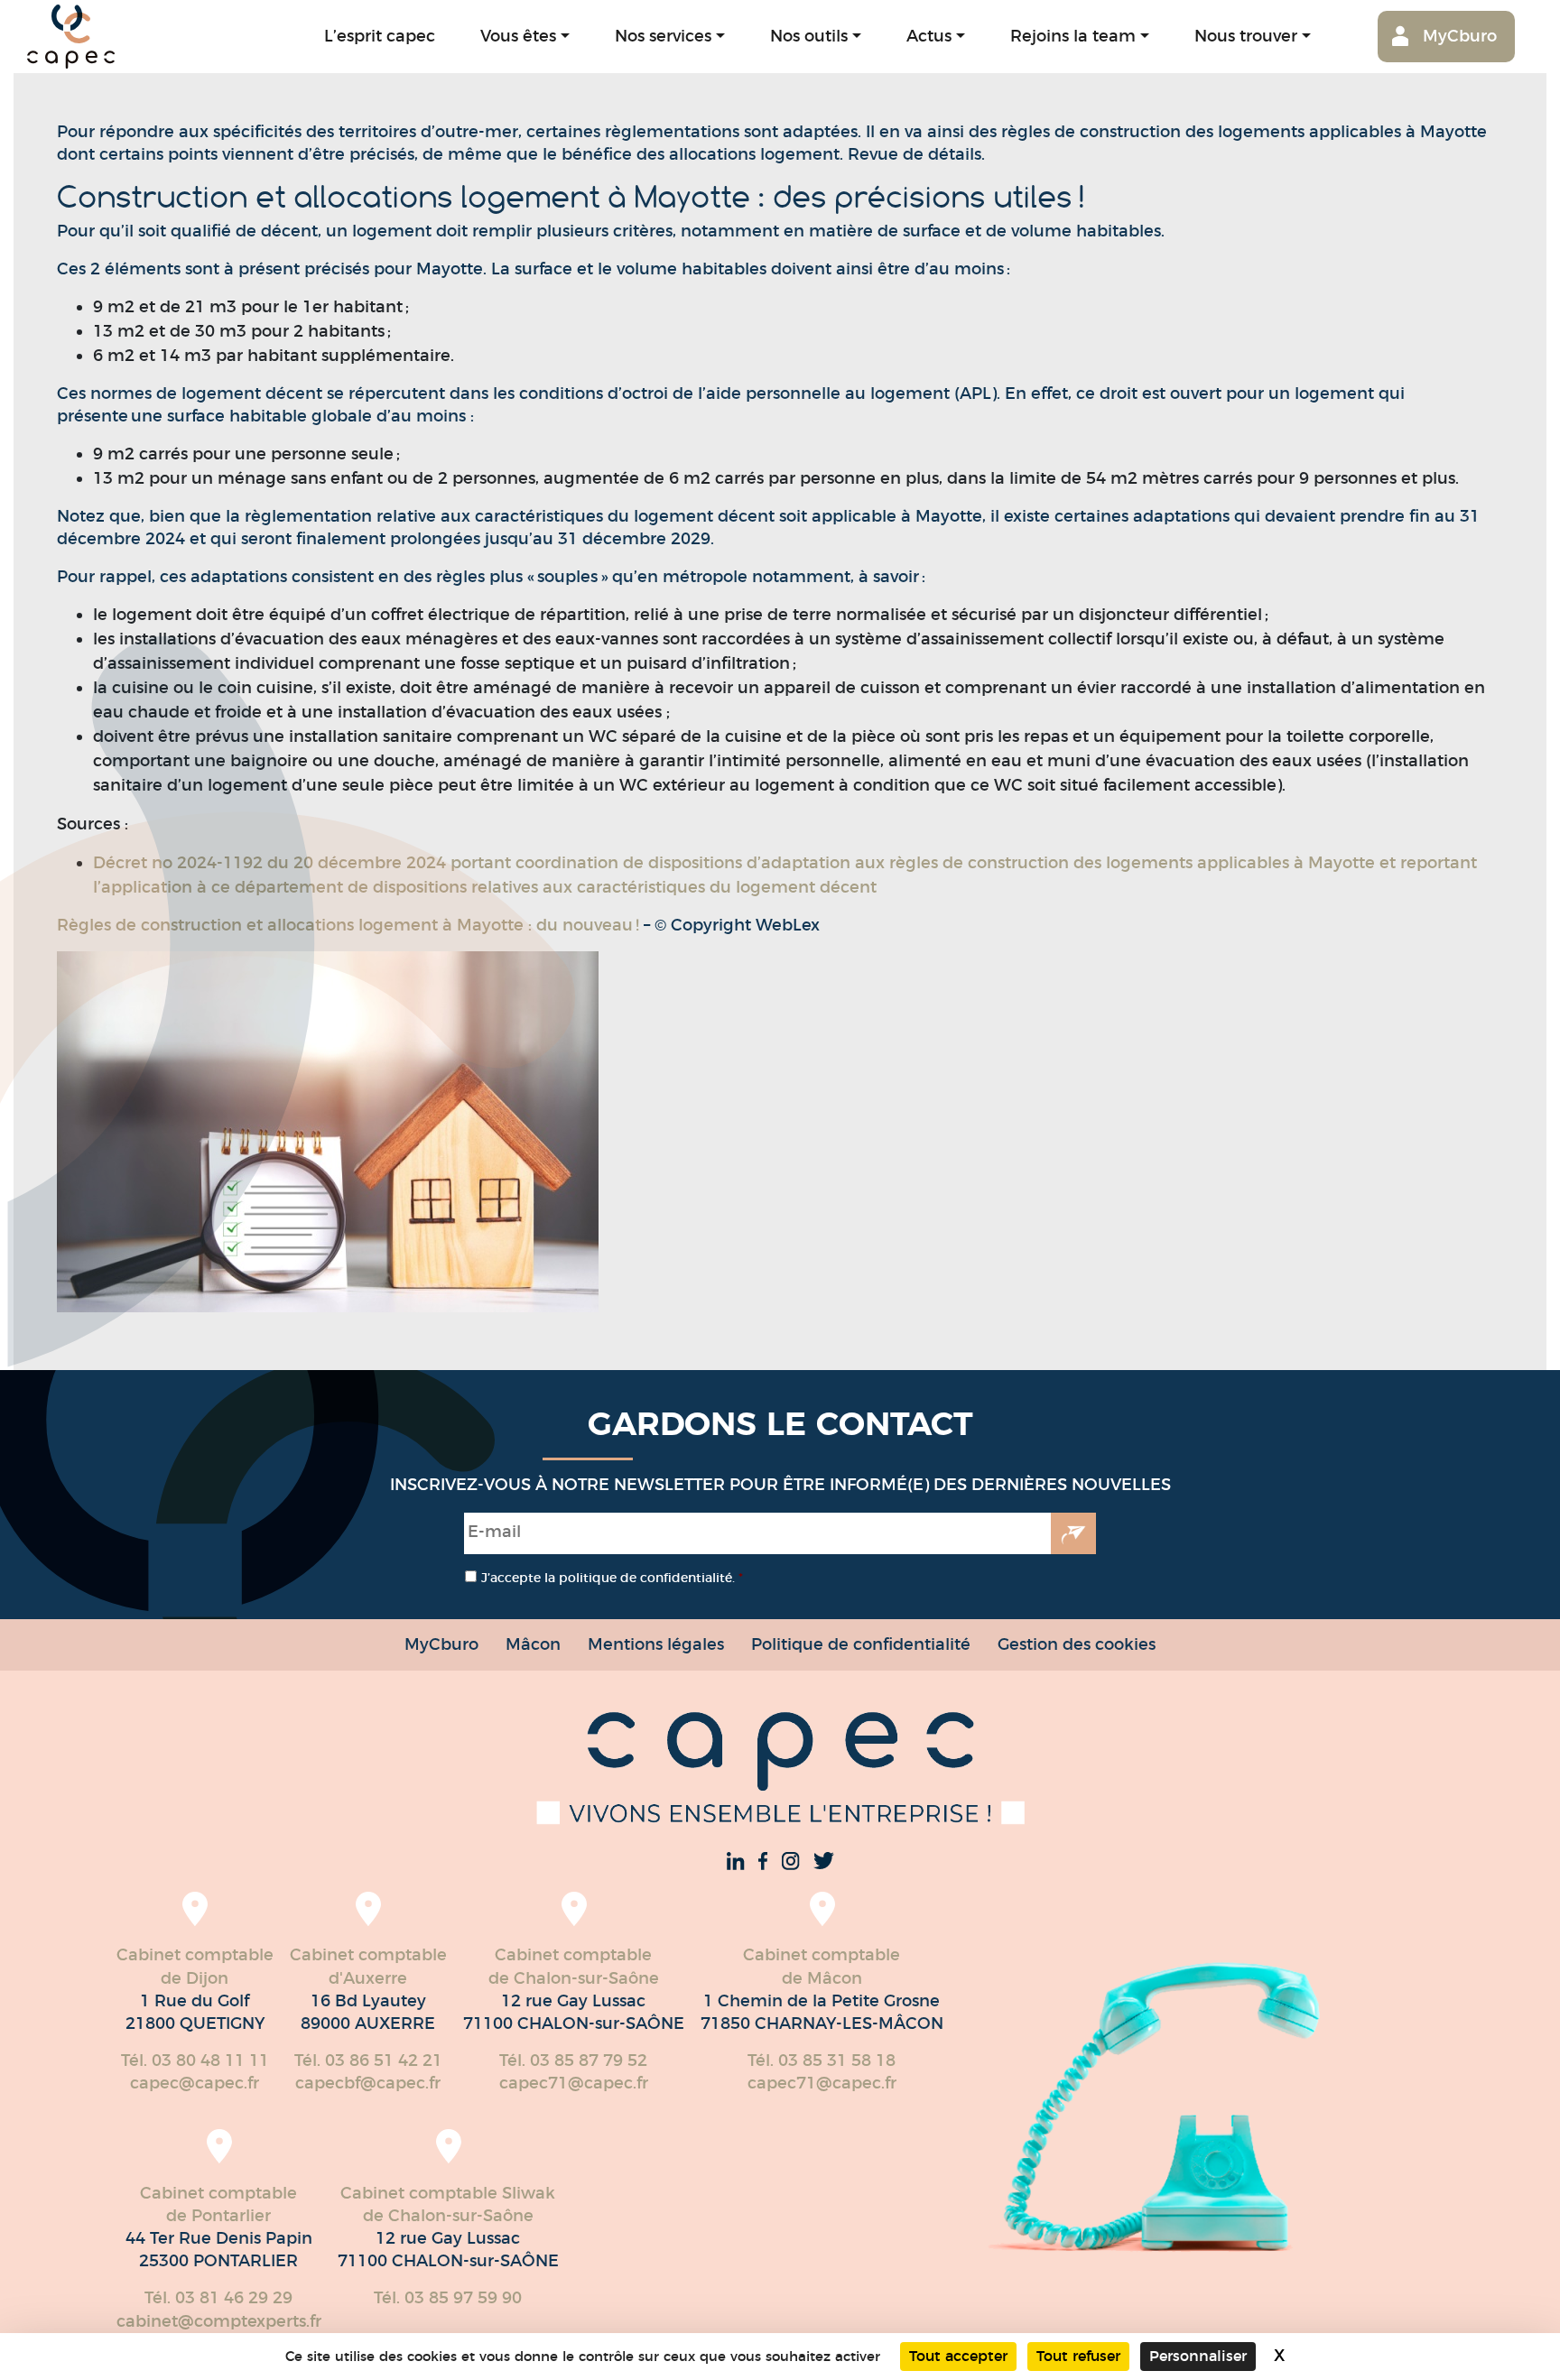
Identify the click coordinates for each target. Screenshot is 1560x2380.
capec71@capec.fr (574, 2083)
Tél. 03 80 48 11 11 (195, 2061)
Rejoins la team (1073, 36)
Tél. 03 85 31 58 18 (822, 2061)
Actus (929, 36)
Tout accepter (958, 2356)
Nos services (663, 36)
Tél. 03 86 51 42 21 (368, 2061)
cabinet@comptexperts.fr (219, 2321)
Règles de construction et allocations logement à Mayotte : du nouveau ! (350, 925)
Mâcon (533, 1644)
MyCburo (1460, 36)
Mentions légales (656, 1644)
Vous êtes (518, 36)
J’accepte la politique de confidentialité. (612, 1578)
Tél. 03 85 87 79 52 (573, 2061)
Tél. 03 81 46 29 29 (218, 2298)
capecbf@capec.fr (368, 2083)
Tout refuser (1078, 2356)
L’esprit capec (380, 36)
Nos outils (809, 36)
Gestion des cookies (1077, 1644)
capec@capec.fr (195, 2083)
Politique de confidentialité (861, 1644)
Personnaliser (1198, 2356)
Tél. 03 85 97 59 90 (448, 2298)
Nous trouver (1246, 36)
